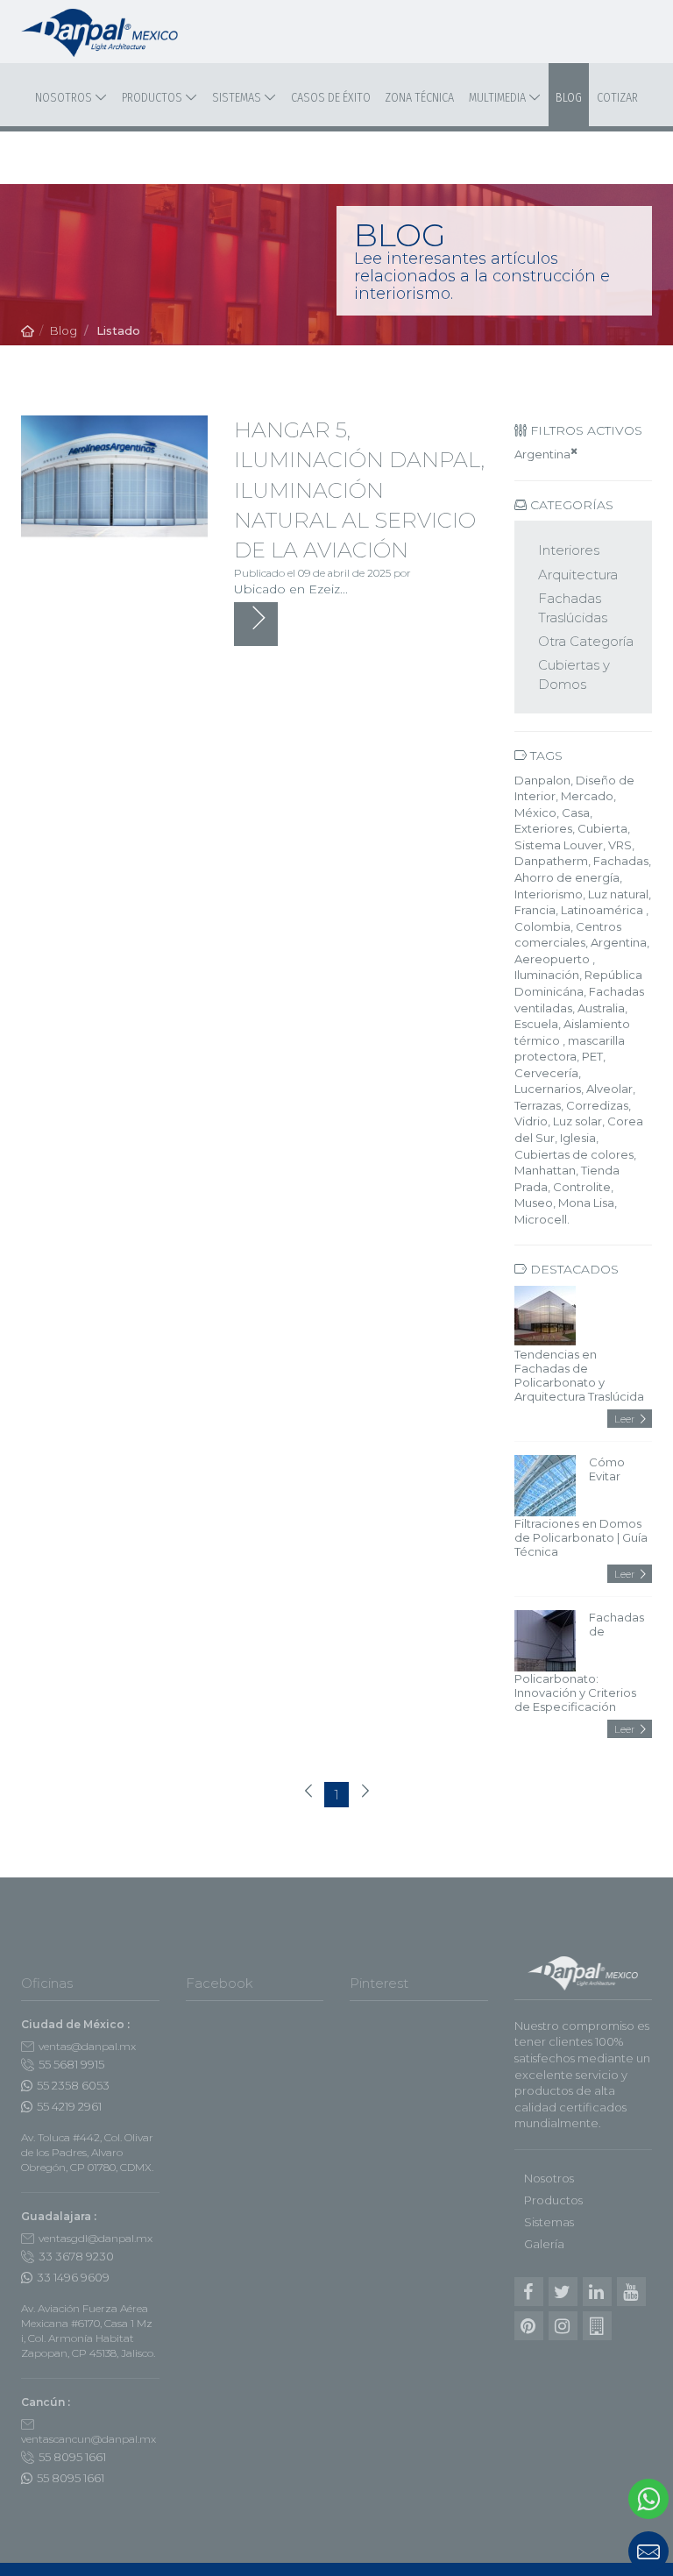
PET (592, 1056)
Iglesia (578, 1138)
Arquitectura (578, 575)
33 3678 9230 (76, 2256)
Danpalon (542, 780)
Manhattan (545, 1170)
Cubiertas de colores (574, 1154)
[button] (566, 2551)
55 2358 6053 (73, 2085)
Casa (576, 813)
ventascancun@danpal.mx (89, 2439)
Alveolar (609, 1089)
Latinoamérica (603, 910)
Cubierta (602, 828)
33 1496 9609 (73, 2277)
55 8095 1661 (72, 2457)
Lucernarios (548, 1089)
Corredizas (597, 1105)
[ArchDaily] (597, 2326)
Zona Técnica (419, 98)
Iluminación (547, 975)
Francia (535, 910)
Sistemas (238, 98)
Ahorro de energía (567, 877)
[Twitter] (563, 2292)
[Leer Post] (256, 624)
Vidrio (531, 1121)
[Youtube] (631, 2292)
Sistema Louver (559, 845)
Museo (534, 1203)
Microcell (541, 1219)
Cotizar (617, 98)
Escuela (536, 1024)
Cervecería (546, 1073)
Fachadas (621, 861)
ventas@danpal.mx (87, 2046)
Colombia (542, 926)
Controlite (582, 1187)
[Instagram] (563, 2326)
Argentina (542, 454)
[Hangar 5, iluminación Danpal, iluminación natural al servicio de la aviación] (114, 478)
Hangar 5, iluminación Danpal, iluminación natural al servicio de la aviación (360, 490)
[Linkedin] (597, 2292)
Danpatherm (551, 861)
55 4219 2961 (69, 2106)
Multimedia (499, 98)
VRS (620, 845)
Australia (601, 1008)
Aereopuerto (553, 959)
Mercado (587, 796)
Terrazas (538, 1105)
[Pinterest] (529, 2326)
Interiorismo (549, 894)
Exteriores (543, 828)
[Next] (365, 1793)
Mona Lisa (586, 1203)
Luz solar (577, 1121)
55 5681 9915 (71, 2064)
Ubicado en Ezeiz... (291, 589)
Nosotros (65, 98)
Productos (153, 98)
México (535, 813)
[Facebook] (529, 2292)
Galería (544, 2244)
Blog (569, 98)
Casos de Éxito (331, 98)
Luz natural (618, 894)
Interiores (569, 550)
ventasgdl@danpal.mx (96, 2238)
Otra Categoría (586, 641)
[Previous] (308, 1793)
